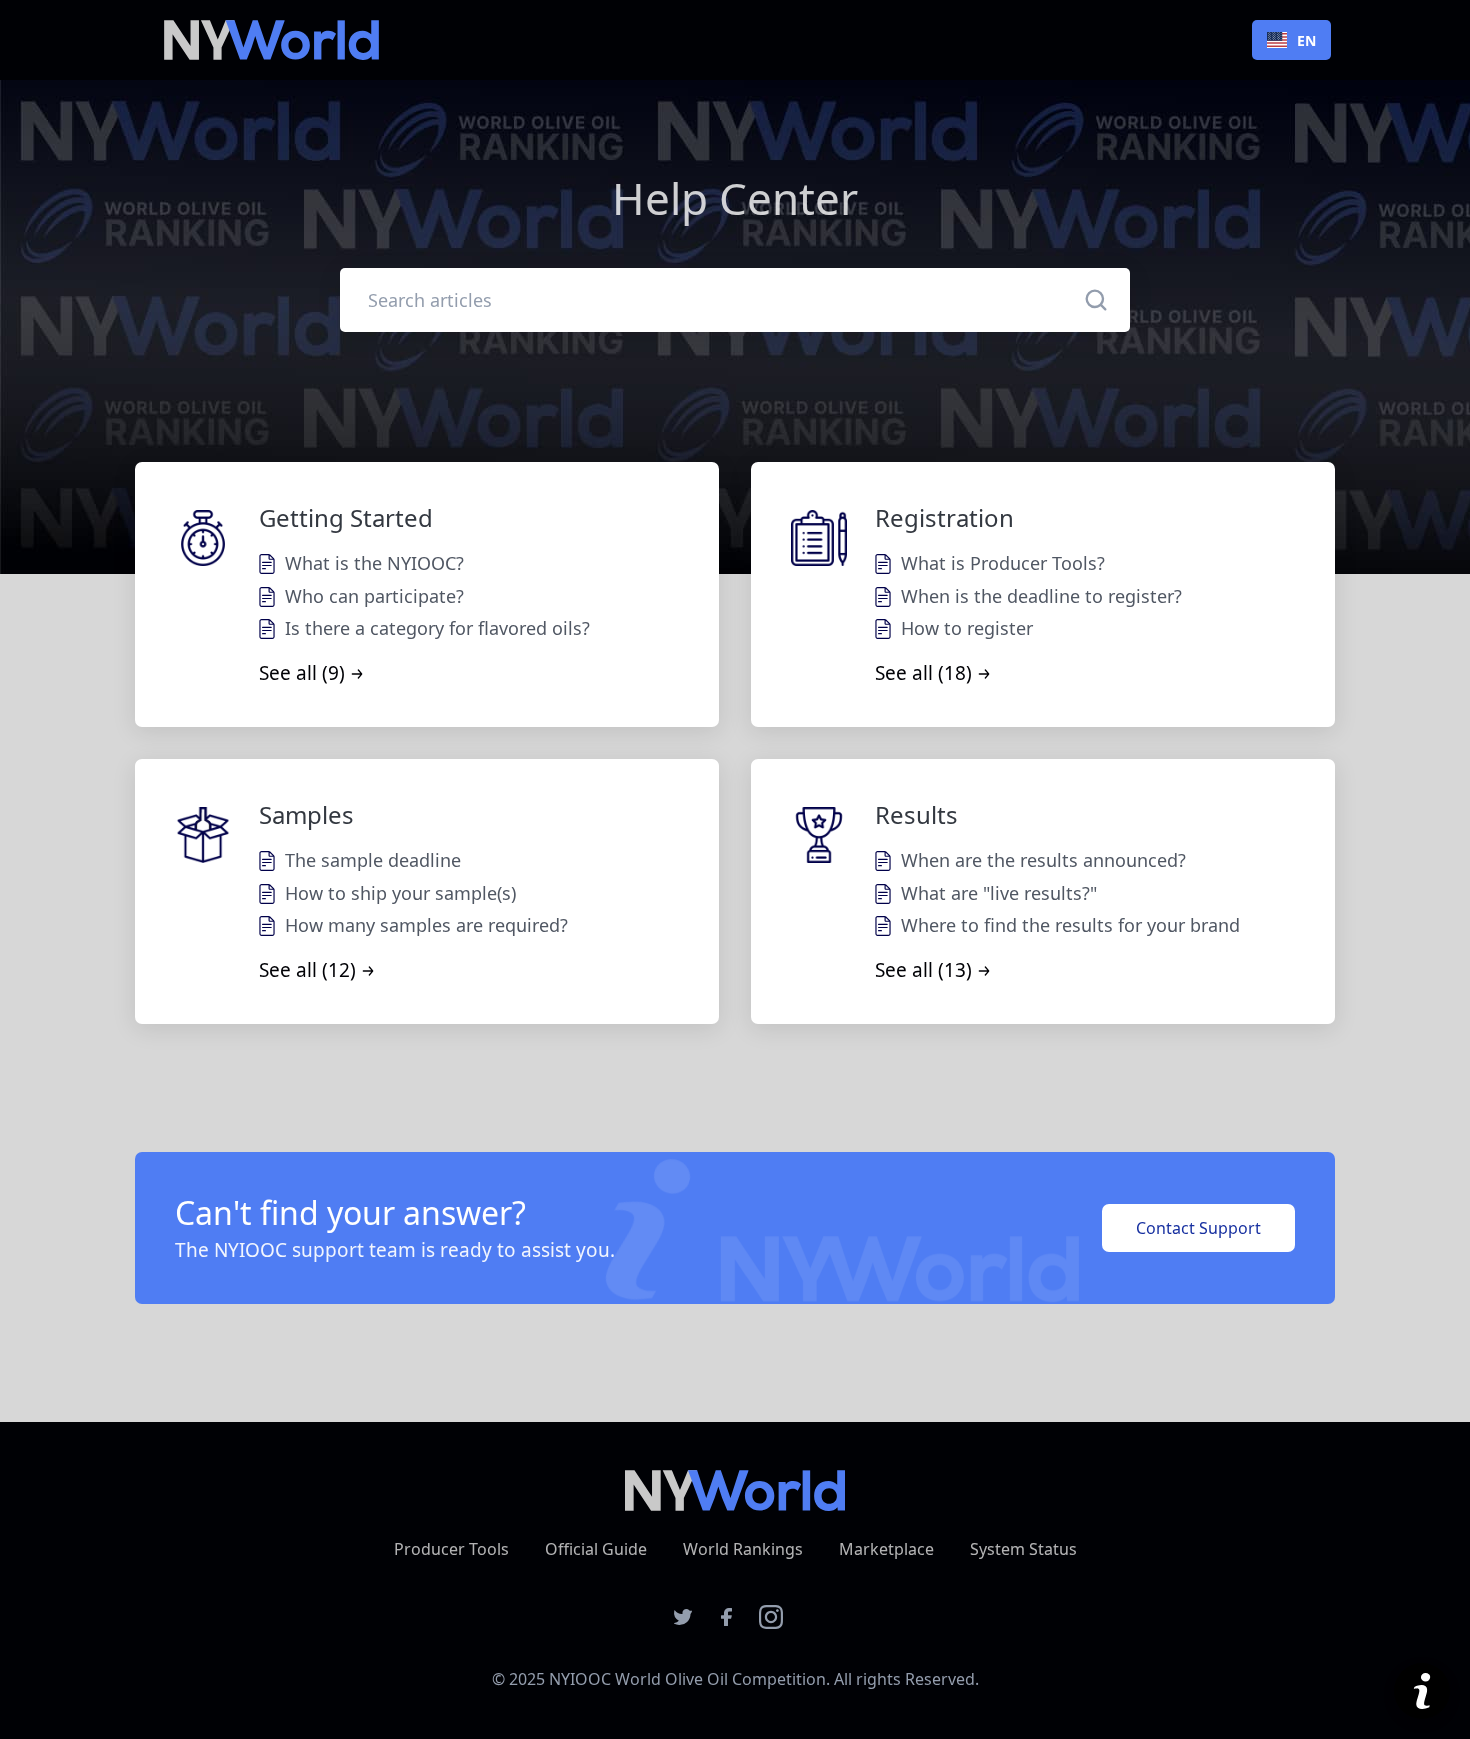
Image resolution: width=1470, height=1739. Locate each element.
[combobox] (1291, 40)
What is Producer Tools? (1003, 563)
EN (1306, 40)
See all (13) (923, 970)
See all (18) (923, 673)
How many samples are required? (426, 925)
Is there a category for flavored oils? (437, 628)
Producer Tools (451, 1549)
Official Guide (596, 1549)
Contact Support (1198, 1228)
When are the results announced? (1043, 860)
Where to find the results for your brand (1070, 925)
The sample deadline (373, 860)
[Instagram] (771, 1623)
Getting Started (346, 517)
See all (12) (307, 970)
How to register (967, 628)
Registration (944, 517)
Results (916, 814)
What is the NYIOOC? (374, 563)
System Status (1023, 1549)
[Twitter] (683, 1623)
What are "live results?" (999, 893)
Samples (306, 814)
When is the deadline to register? (1041, 596)
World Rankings (743, 1549)
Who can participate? (374, 596)
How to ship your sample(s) (400, 893)
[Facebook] (727, 1623)
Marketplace (886, 1549)
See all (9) (302, 673)
